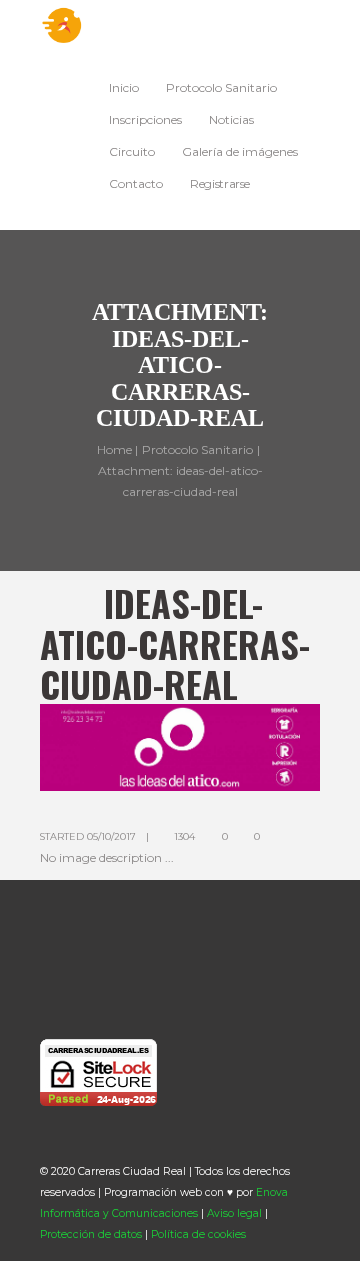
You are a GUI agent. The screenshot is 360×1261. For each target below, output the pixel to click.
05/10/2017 (111, 836)
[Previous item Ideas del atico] (110, 747)
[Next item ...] (250, 747)
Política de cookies (198, 1234)
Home (114, 448)
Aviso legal (234, 1213)
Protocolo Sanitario (197, 448)
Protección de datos (91, 1234)
